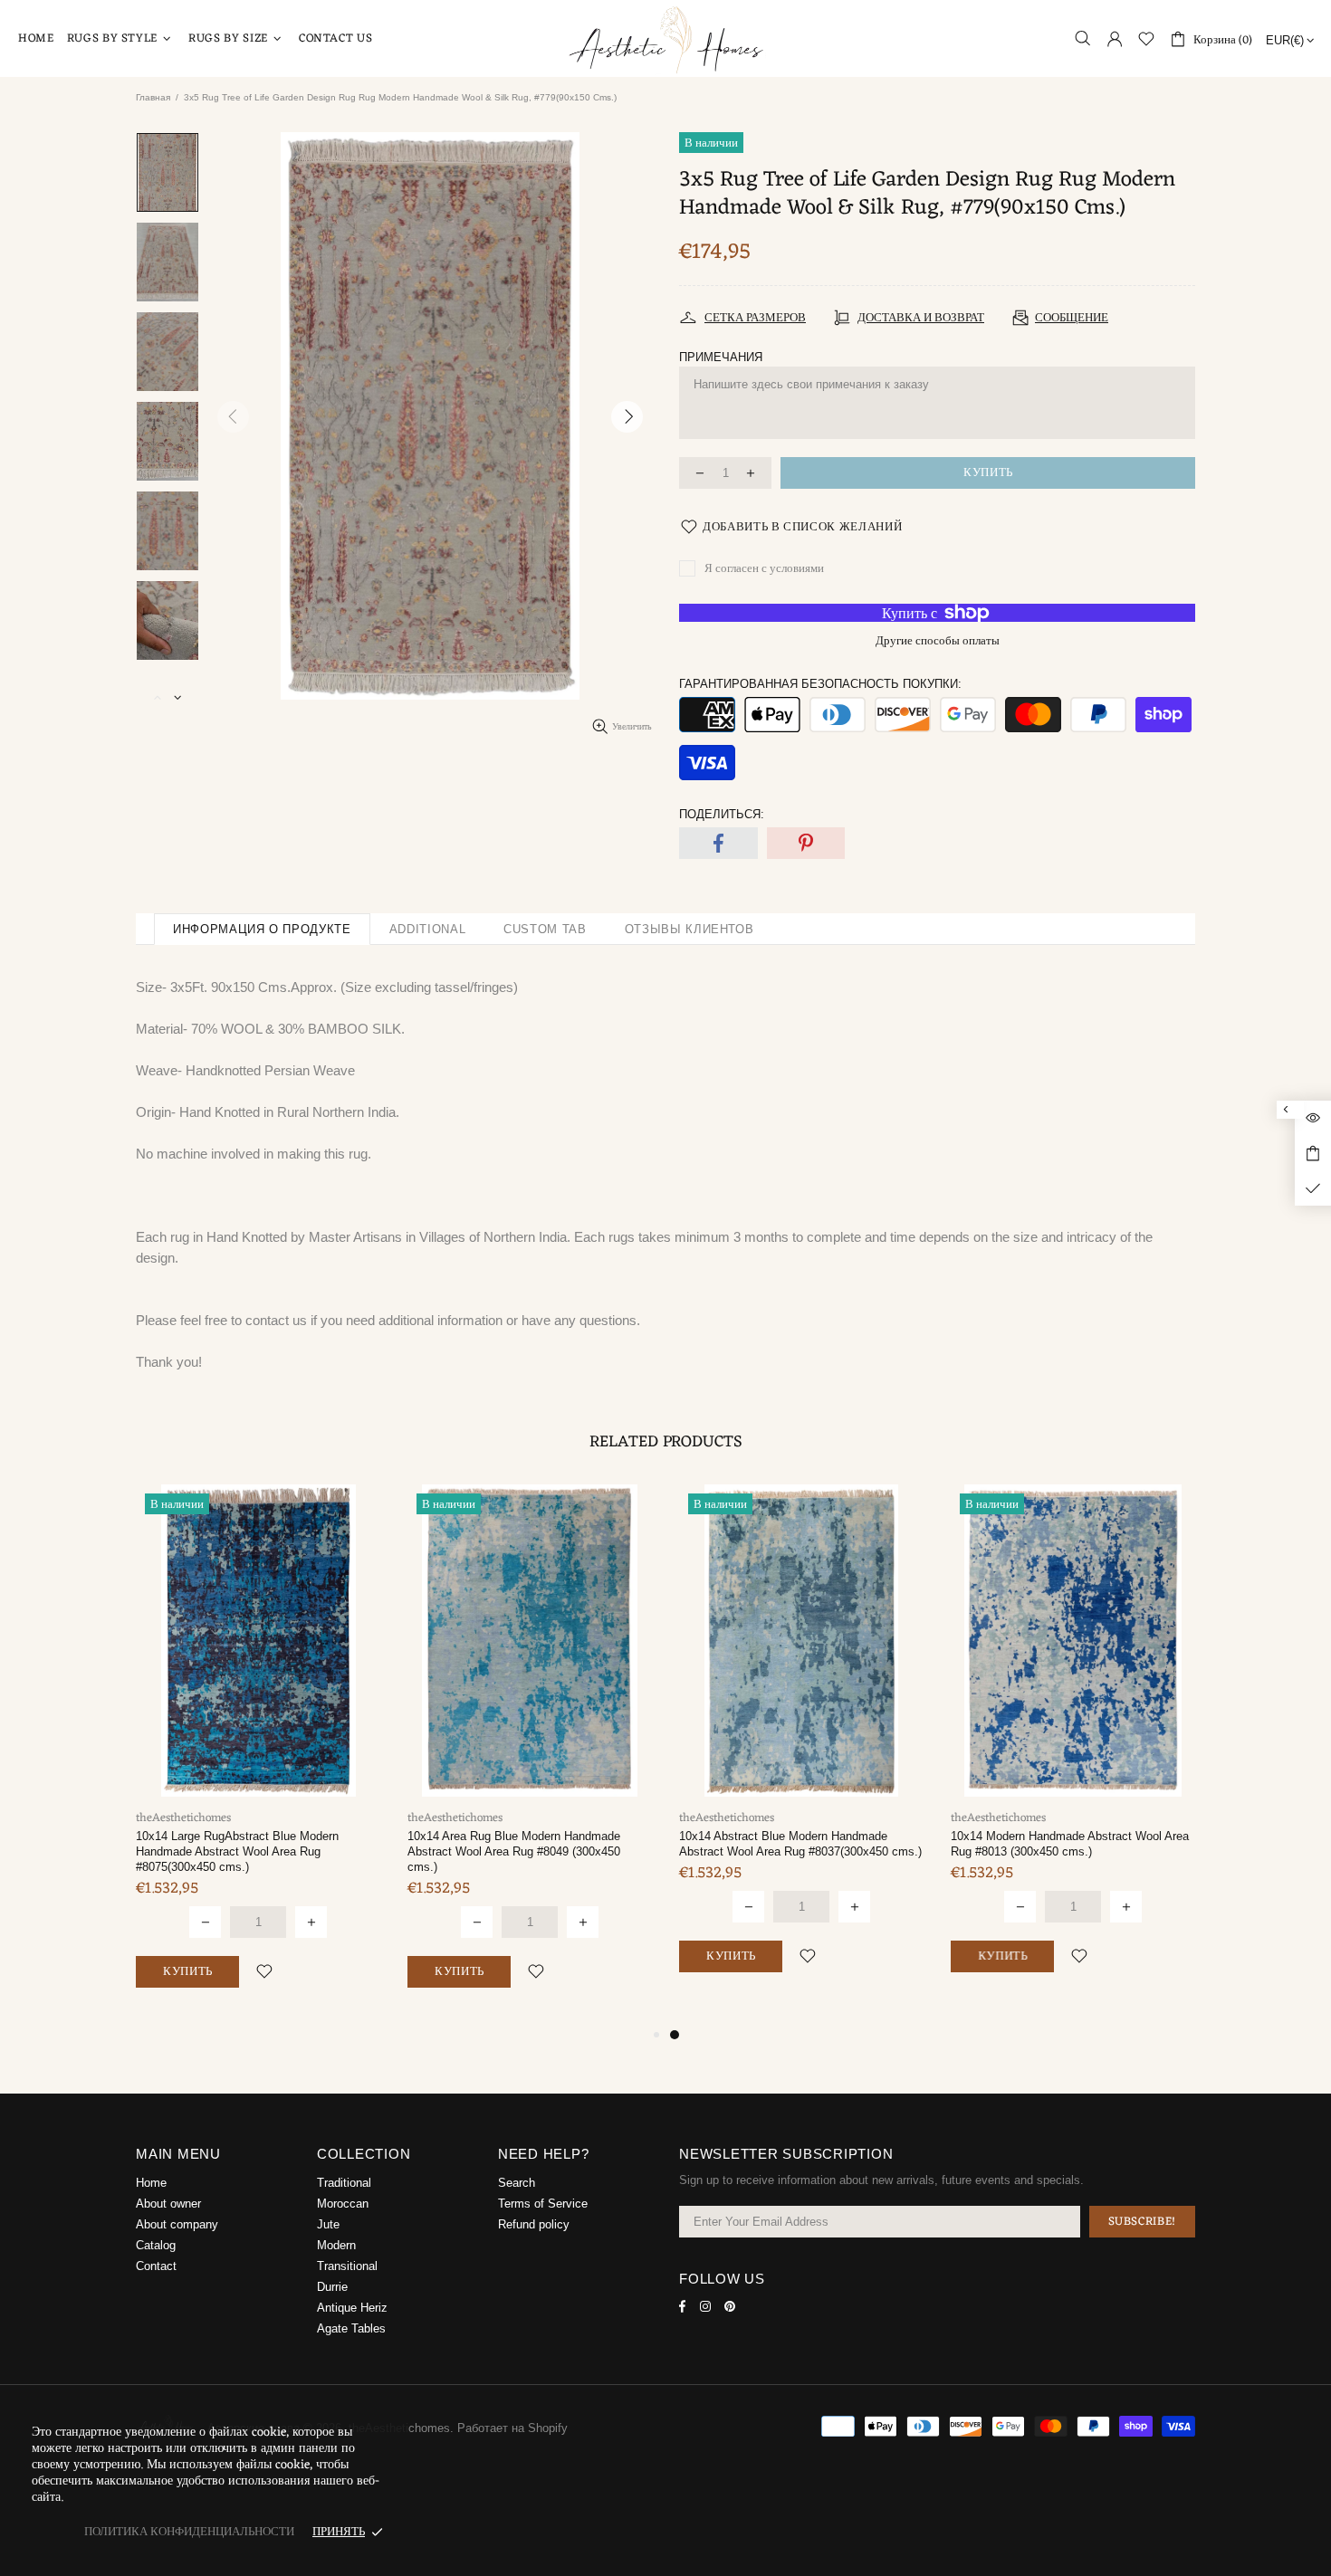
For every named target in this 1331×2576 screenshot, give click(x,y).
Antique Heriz (352, 2308)
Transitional (347, 2266)
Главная (153, 97)
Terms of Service (543, 2204)
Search (517, 2183)
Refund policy (534, 2224)
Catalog (156, 2245)
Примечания (721, 357)
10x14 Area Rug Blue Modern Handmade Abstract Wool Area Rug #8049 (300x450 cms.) (1057, 1851)
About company (177, 2224)
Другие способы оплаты (938, 641)
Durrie (332, 2287)
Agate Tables (351, 2328)
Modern (336, 2245)
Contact (156, 2266)
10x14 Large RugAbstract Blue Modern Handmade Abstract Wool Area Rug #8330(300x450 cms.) (237, 1851)
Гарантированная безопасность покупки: (820, 684)
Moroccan (343, 2204)
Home (151, 2183)
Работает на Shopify (512, 2428)
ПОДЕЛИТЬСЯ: (722, 814)
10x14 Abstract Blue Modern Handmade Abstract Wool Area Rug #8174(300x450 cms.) (529, 1844)
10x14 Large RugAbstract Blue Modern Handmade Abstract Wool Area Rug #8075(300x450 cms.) (780, 1851)
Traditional (344, 2183)
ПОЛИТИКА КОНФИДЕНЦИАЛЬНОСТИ (189, 2532)
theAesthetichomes (665, 38)
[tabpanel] (258, 1755)
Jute (328, 2224)
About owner (168, 2204)
